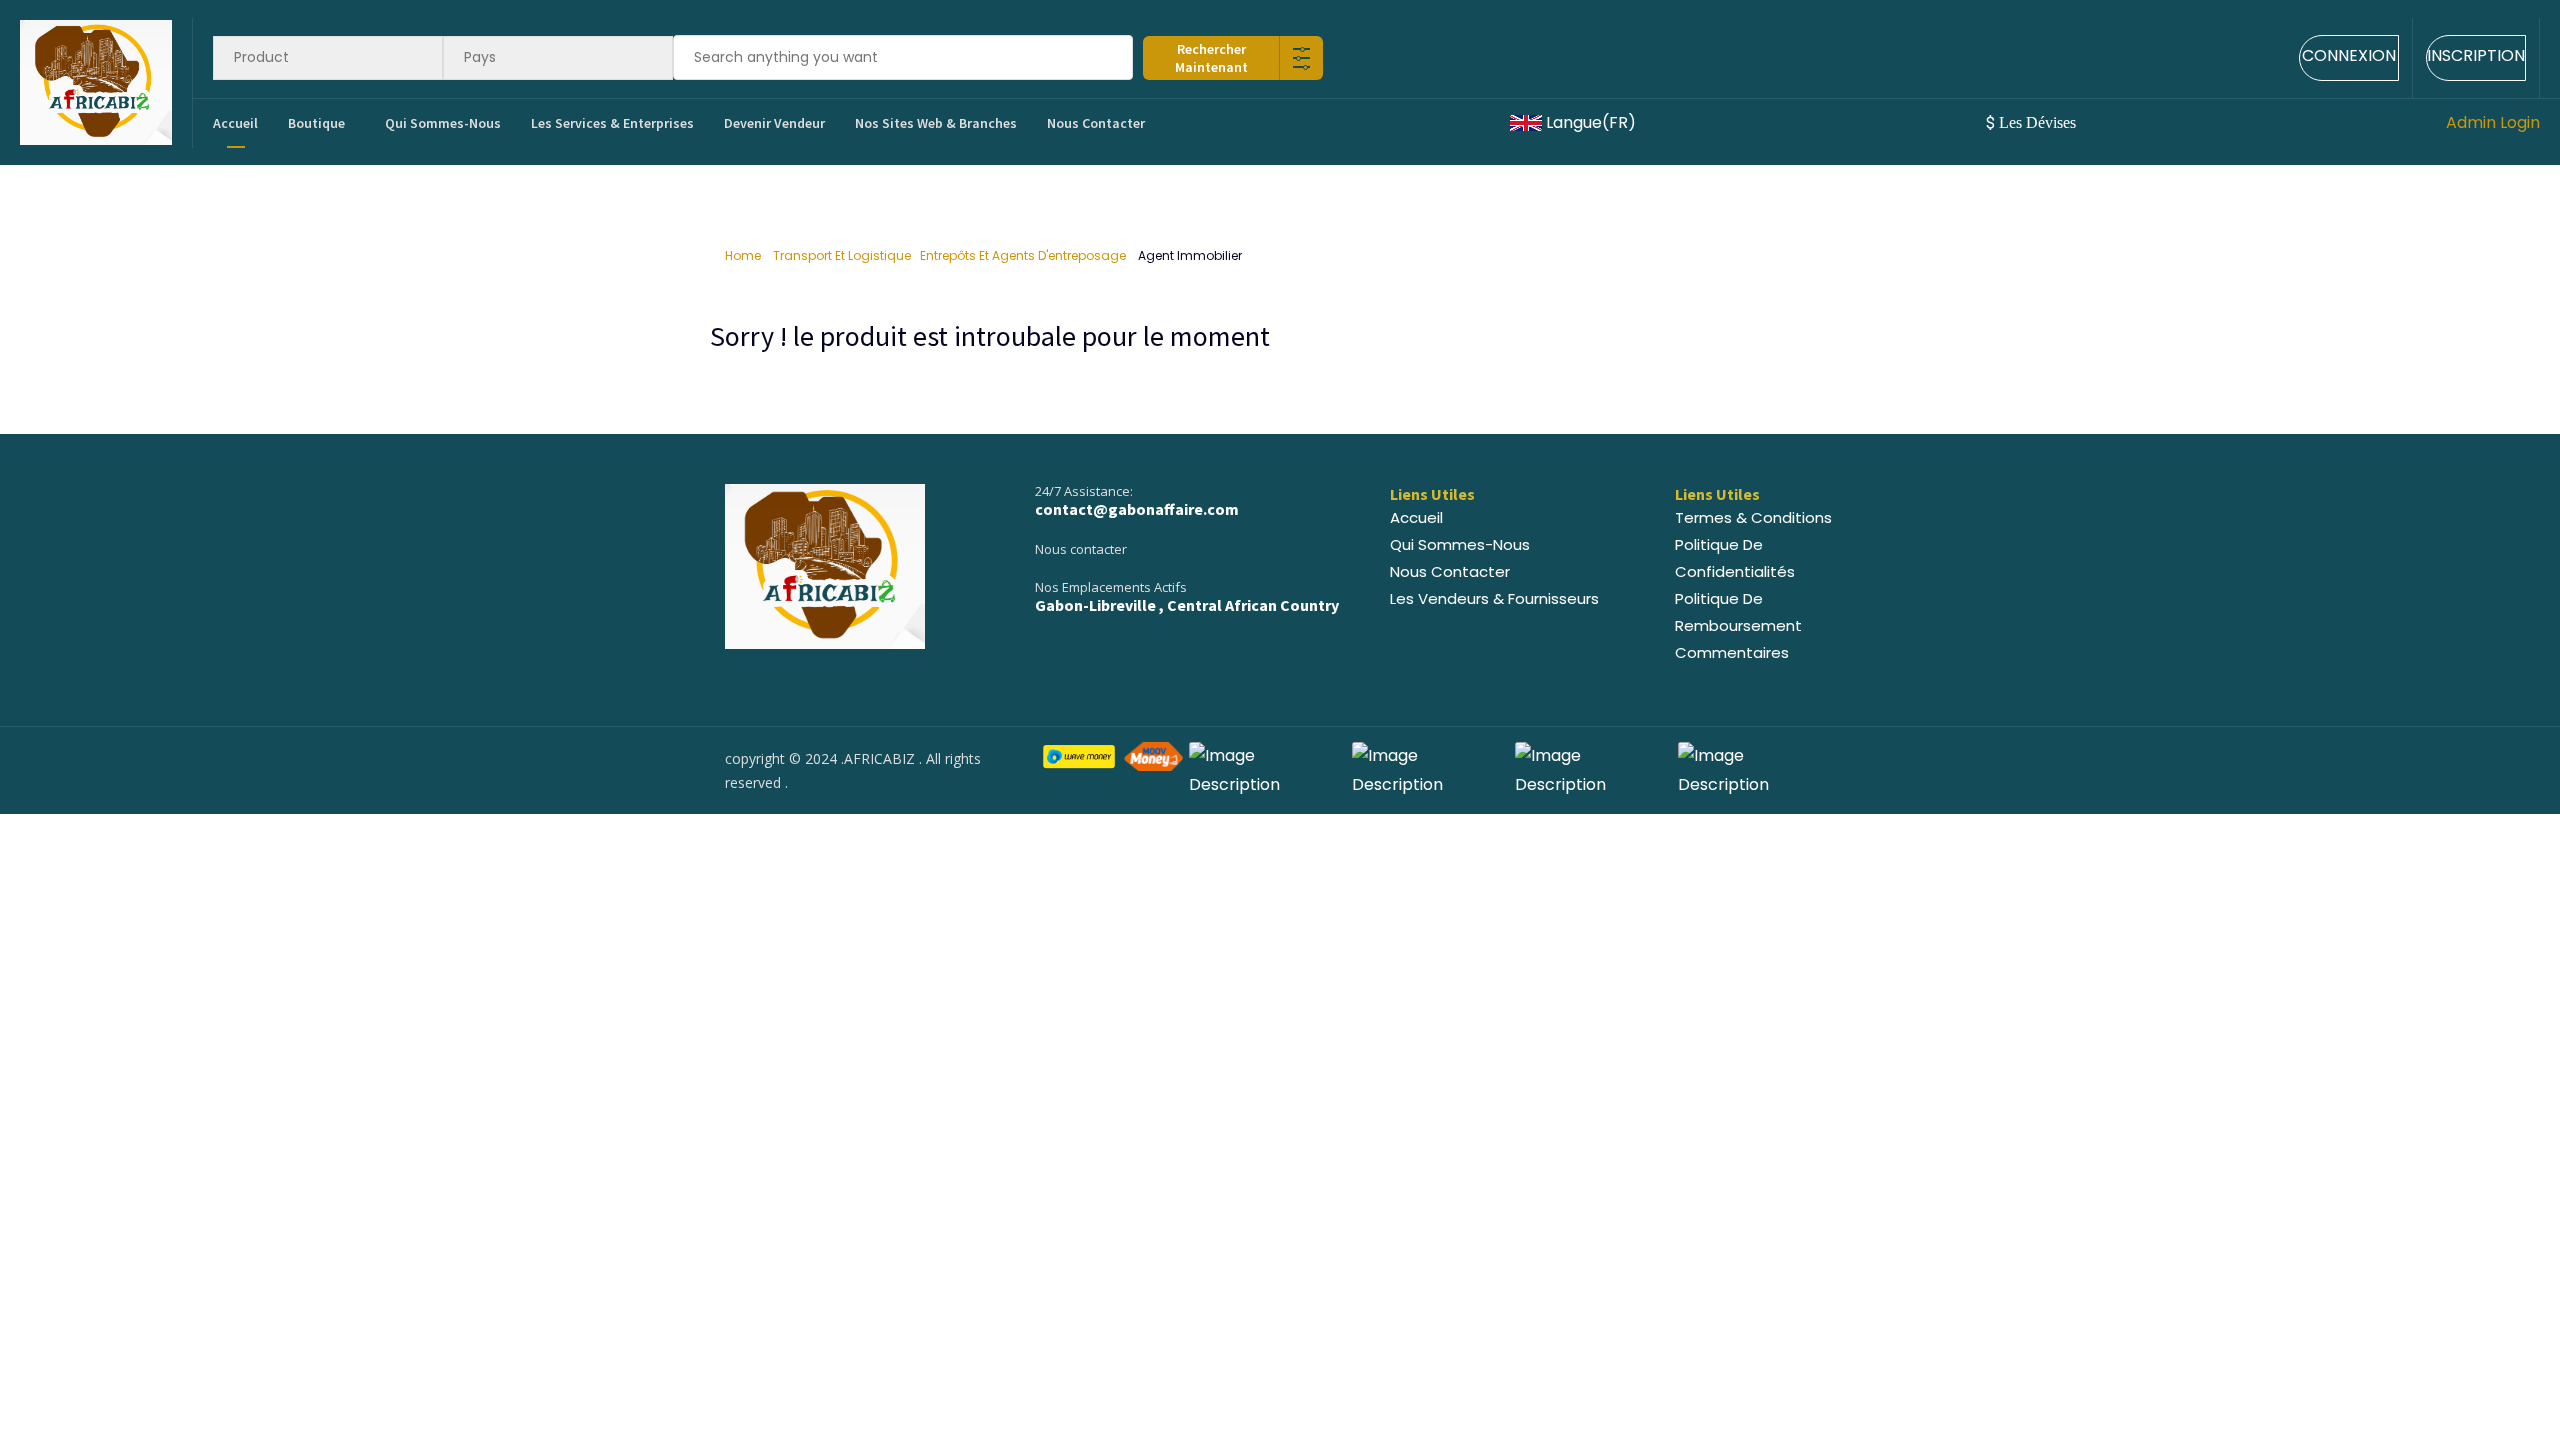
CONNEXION (2349, 55)
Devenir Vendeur (774, 123)
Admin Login (2493, 122)
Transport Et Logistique (842, 255)
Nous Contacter (1096, 123)
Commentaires (1732, 652)
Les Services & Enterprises (612, 123)
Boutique (316, 123)
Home (744, 255)
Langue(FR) (1591, 122)
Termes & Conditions (1753, 517)
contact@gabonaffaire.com (1137, 509)
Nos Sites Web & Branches (936, 123)
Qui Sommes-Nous (443, 123)
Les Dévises (2033, 122)
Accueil (235, 123)
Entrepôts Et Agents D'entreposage (1024, 255)
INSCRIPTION (2476, 55)
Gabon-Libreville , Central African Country (1187, 605)
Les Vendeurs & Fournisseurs (1494, 598)
